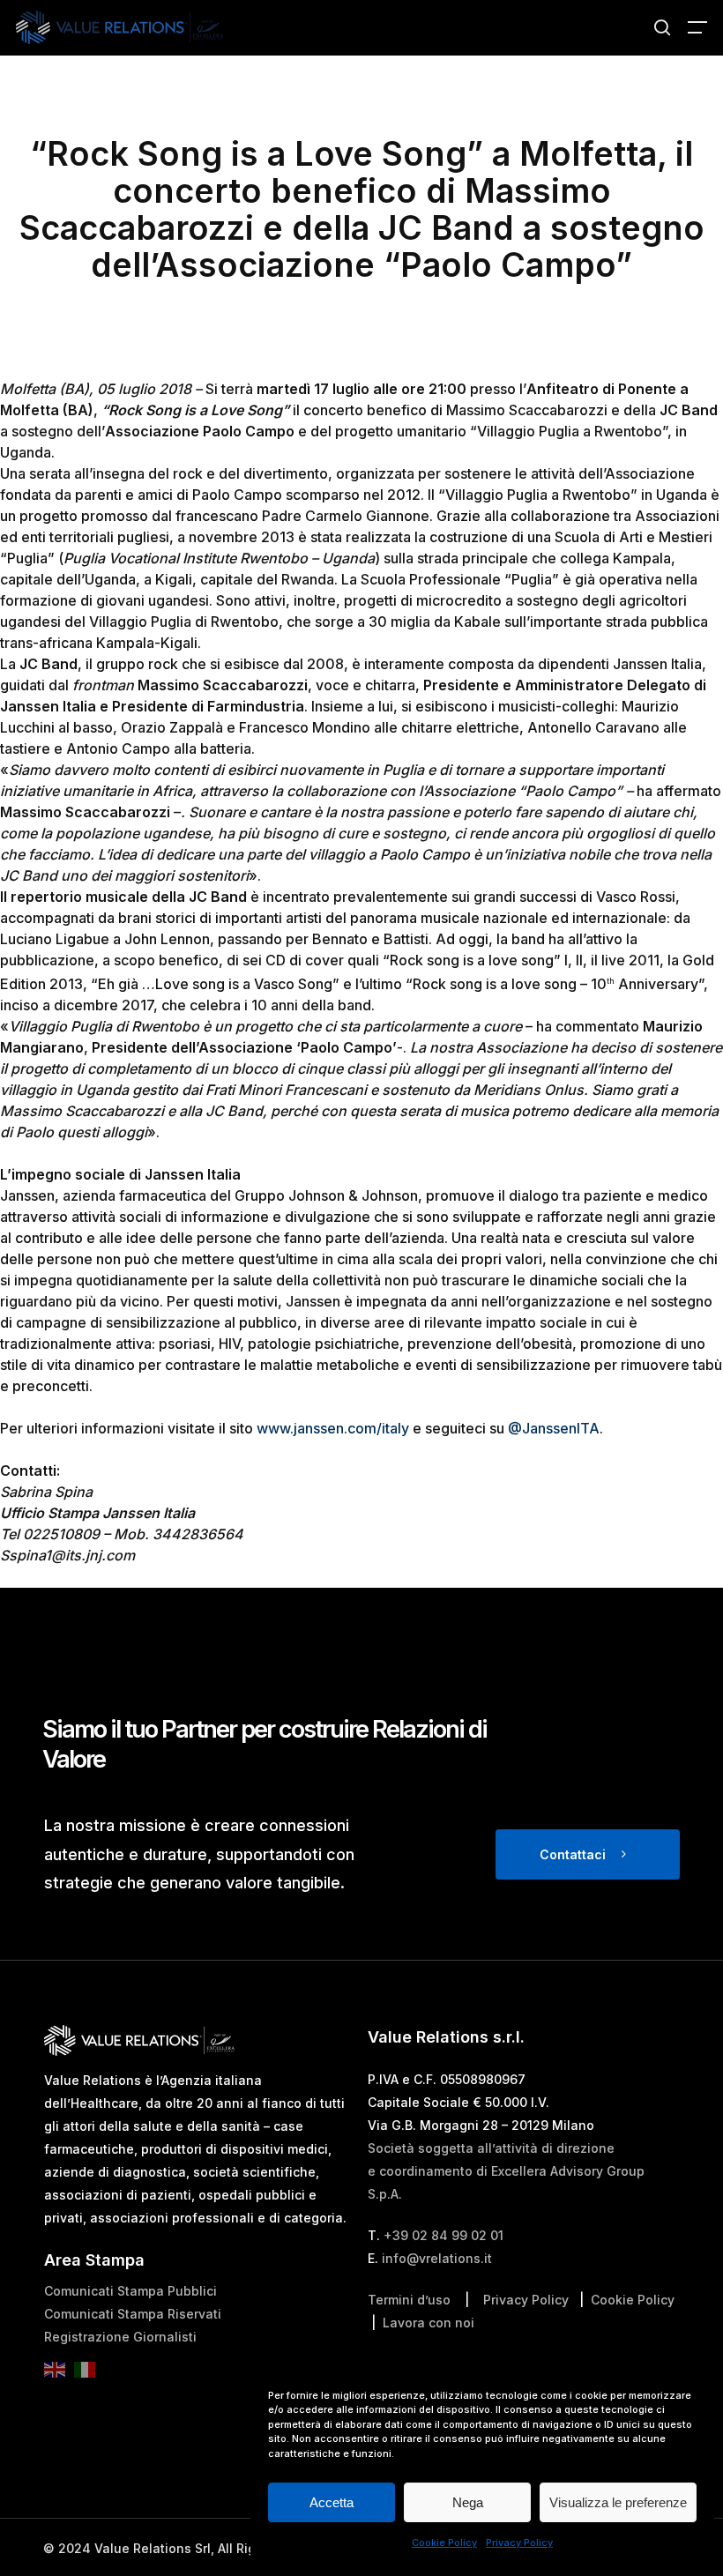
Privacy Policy (519, 2542)
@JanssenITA (554, 1428)
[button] (697, 27)
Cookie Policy (444, 2542)
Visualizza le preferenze (618, 2502)
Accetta (332, 2502)
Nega (468, 2502)
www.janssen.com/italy (333, 1428)
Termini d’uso (409, 2300)
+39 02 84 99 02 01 (443, 2235)
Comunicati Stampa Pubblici (130, 2291)
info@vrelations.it (437, 2258)
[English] (59, 2375)
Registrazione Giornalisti (120, 2337)
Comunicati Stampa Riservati (133, 2314)
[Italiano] (89, 2375)
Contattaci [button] (573, 1854)
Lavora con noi (429, 2323)
